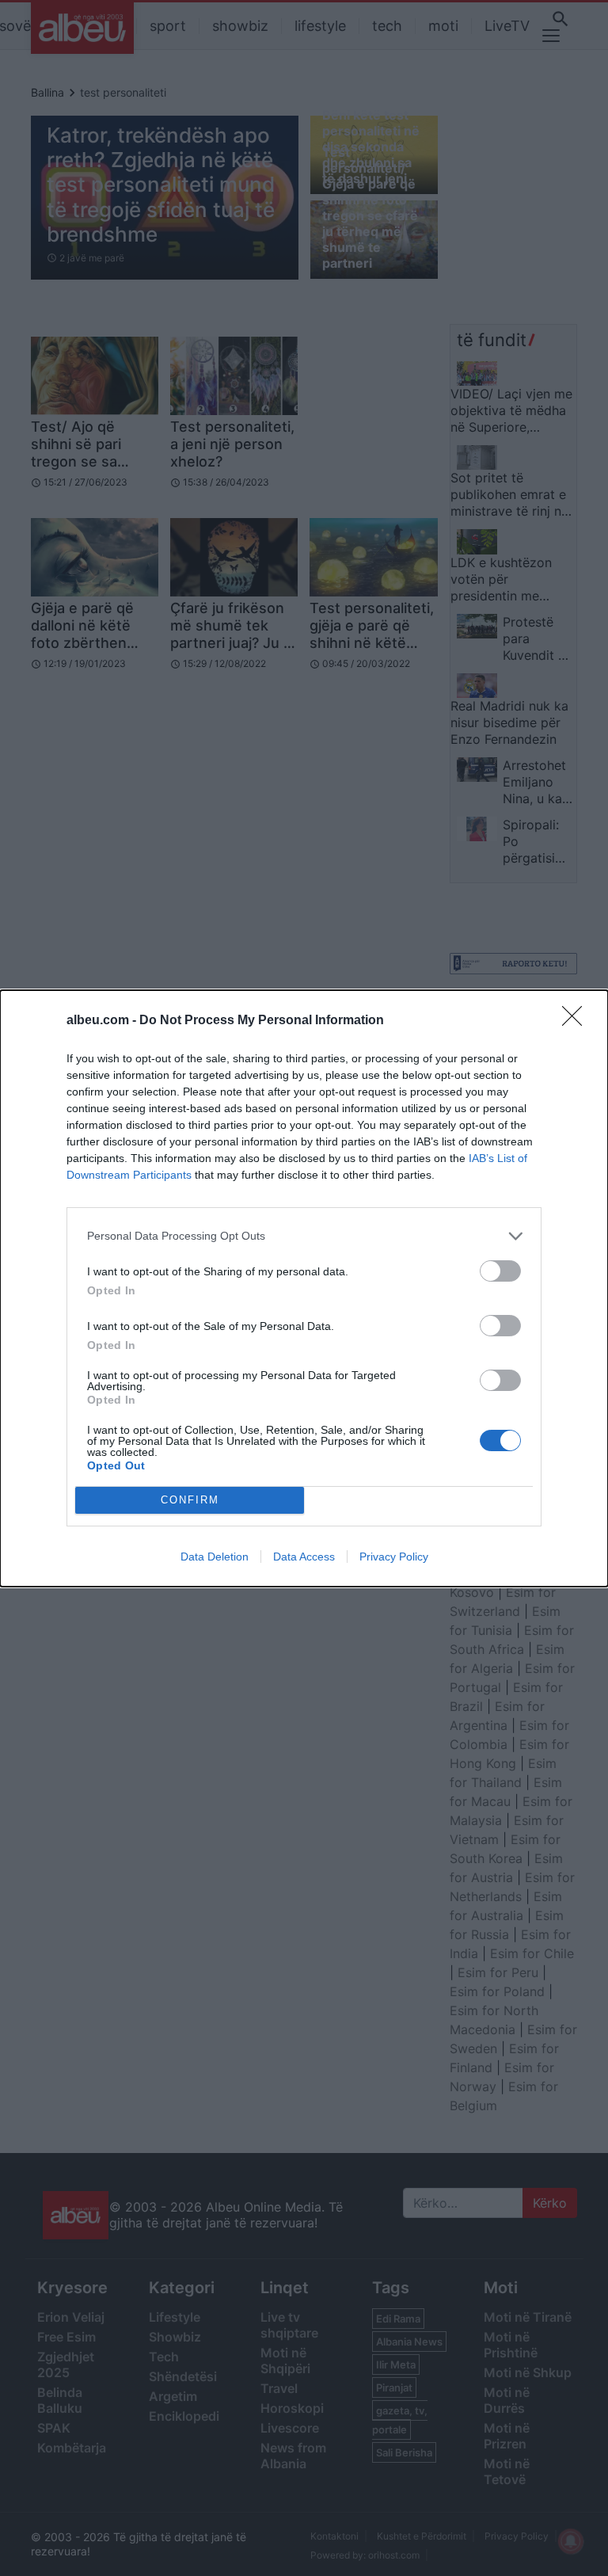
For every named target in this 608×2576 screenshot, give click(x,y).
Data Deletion (215, 1557)
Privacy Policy (394, 1557)
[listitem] (304, 1236)
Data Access (304, 1557)
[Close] (577, 1021)
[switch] (500, 1271)
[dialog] (304, 1288)
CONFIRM (190, 1500)
